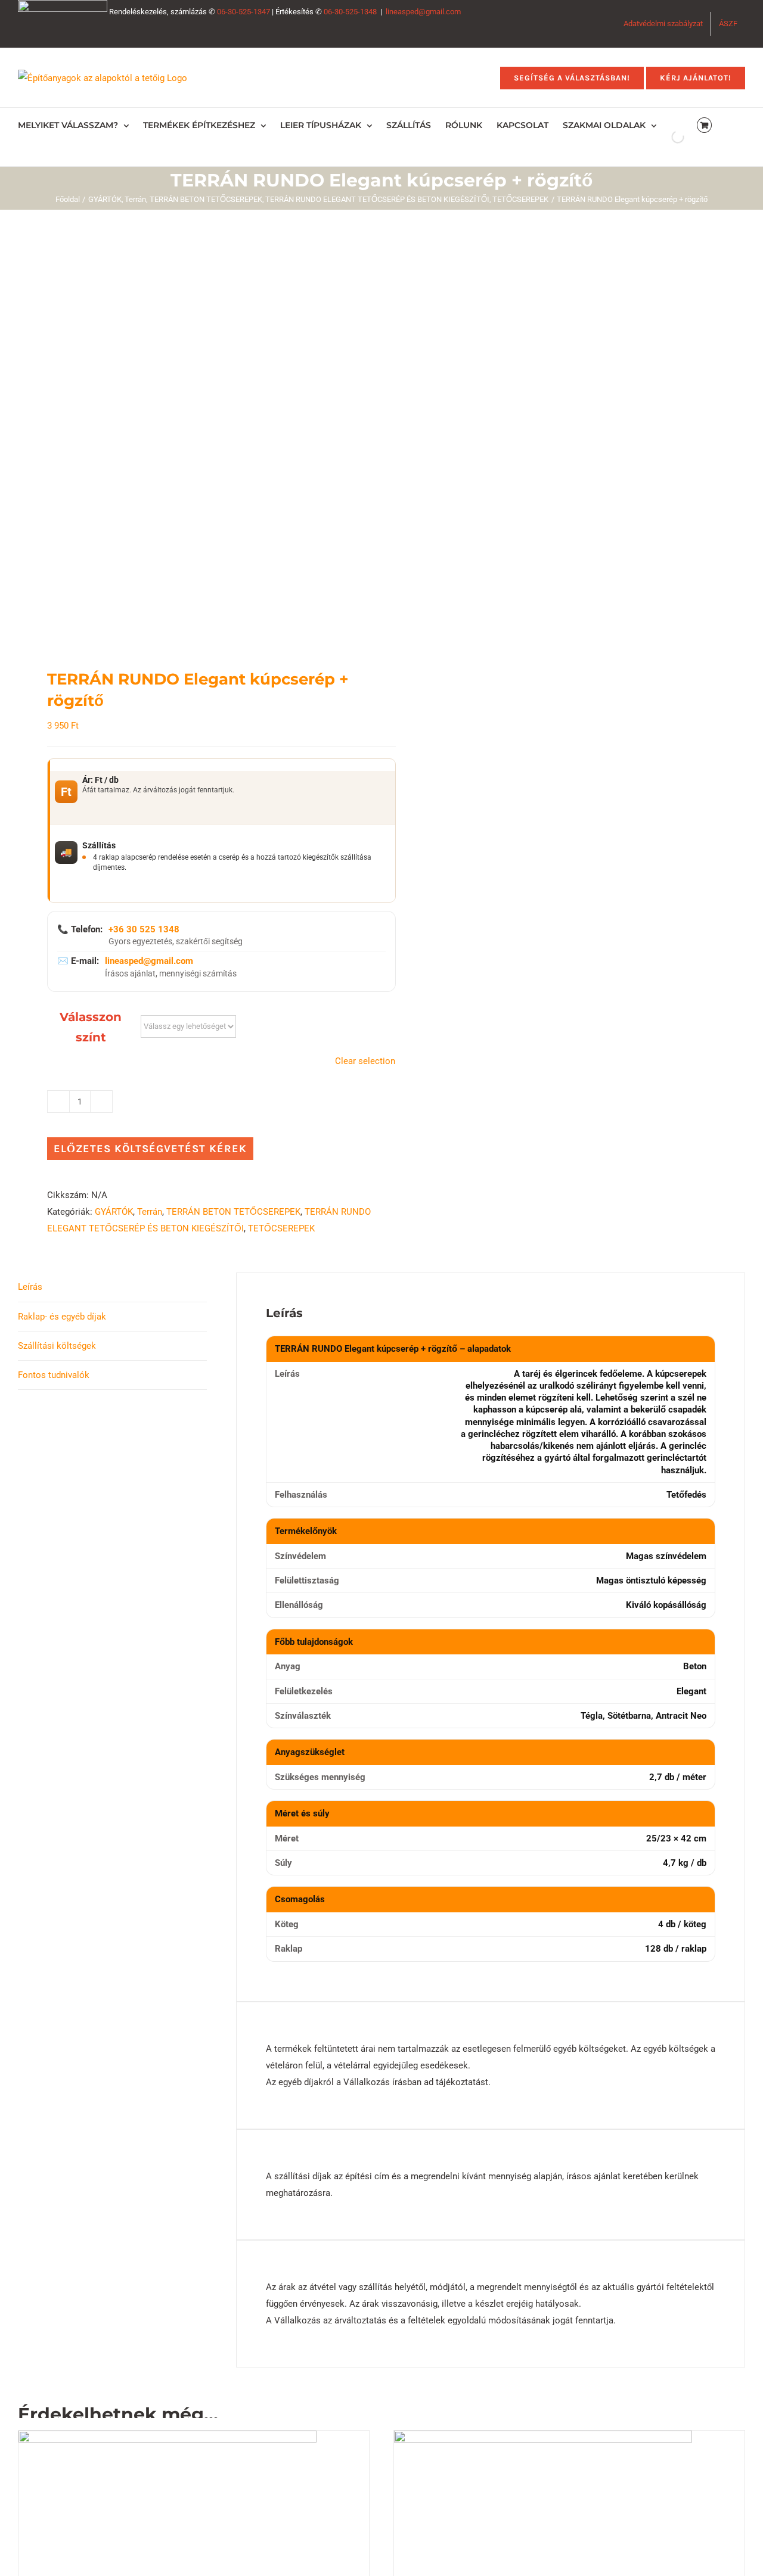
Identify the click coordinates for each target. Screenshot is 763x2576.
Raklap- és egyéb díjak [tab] (62, 1317)
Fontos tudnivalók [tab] (54, 1375)
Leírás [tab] (30, 1287)
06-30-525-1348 (350, 12)
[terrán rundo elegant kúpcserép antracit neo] (193, 439)
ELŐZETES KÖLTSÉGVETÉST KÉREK (150, 1149)
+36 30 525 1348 (144, 929)
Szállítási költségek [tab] (57, 1346)
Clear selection (365, 1061)
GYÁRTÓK (114, 1212)
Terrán (150, 1212)
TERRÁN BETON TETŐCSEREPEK (233, 1212)
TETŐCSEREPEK (281, 1228)
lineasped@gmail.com (423, 12)
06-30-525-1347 (244, 12)
